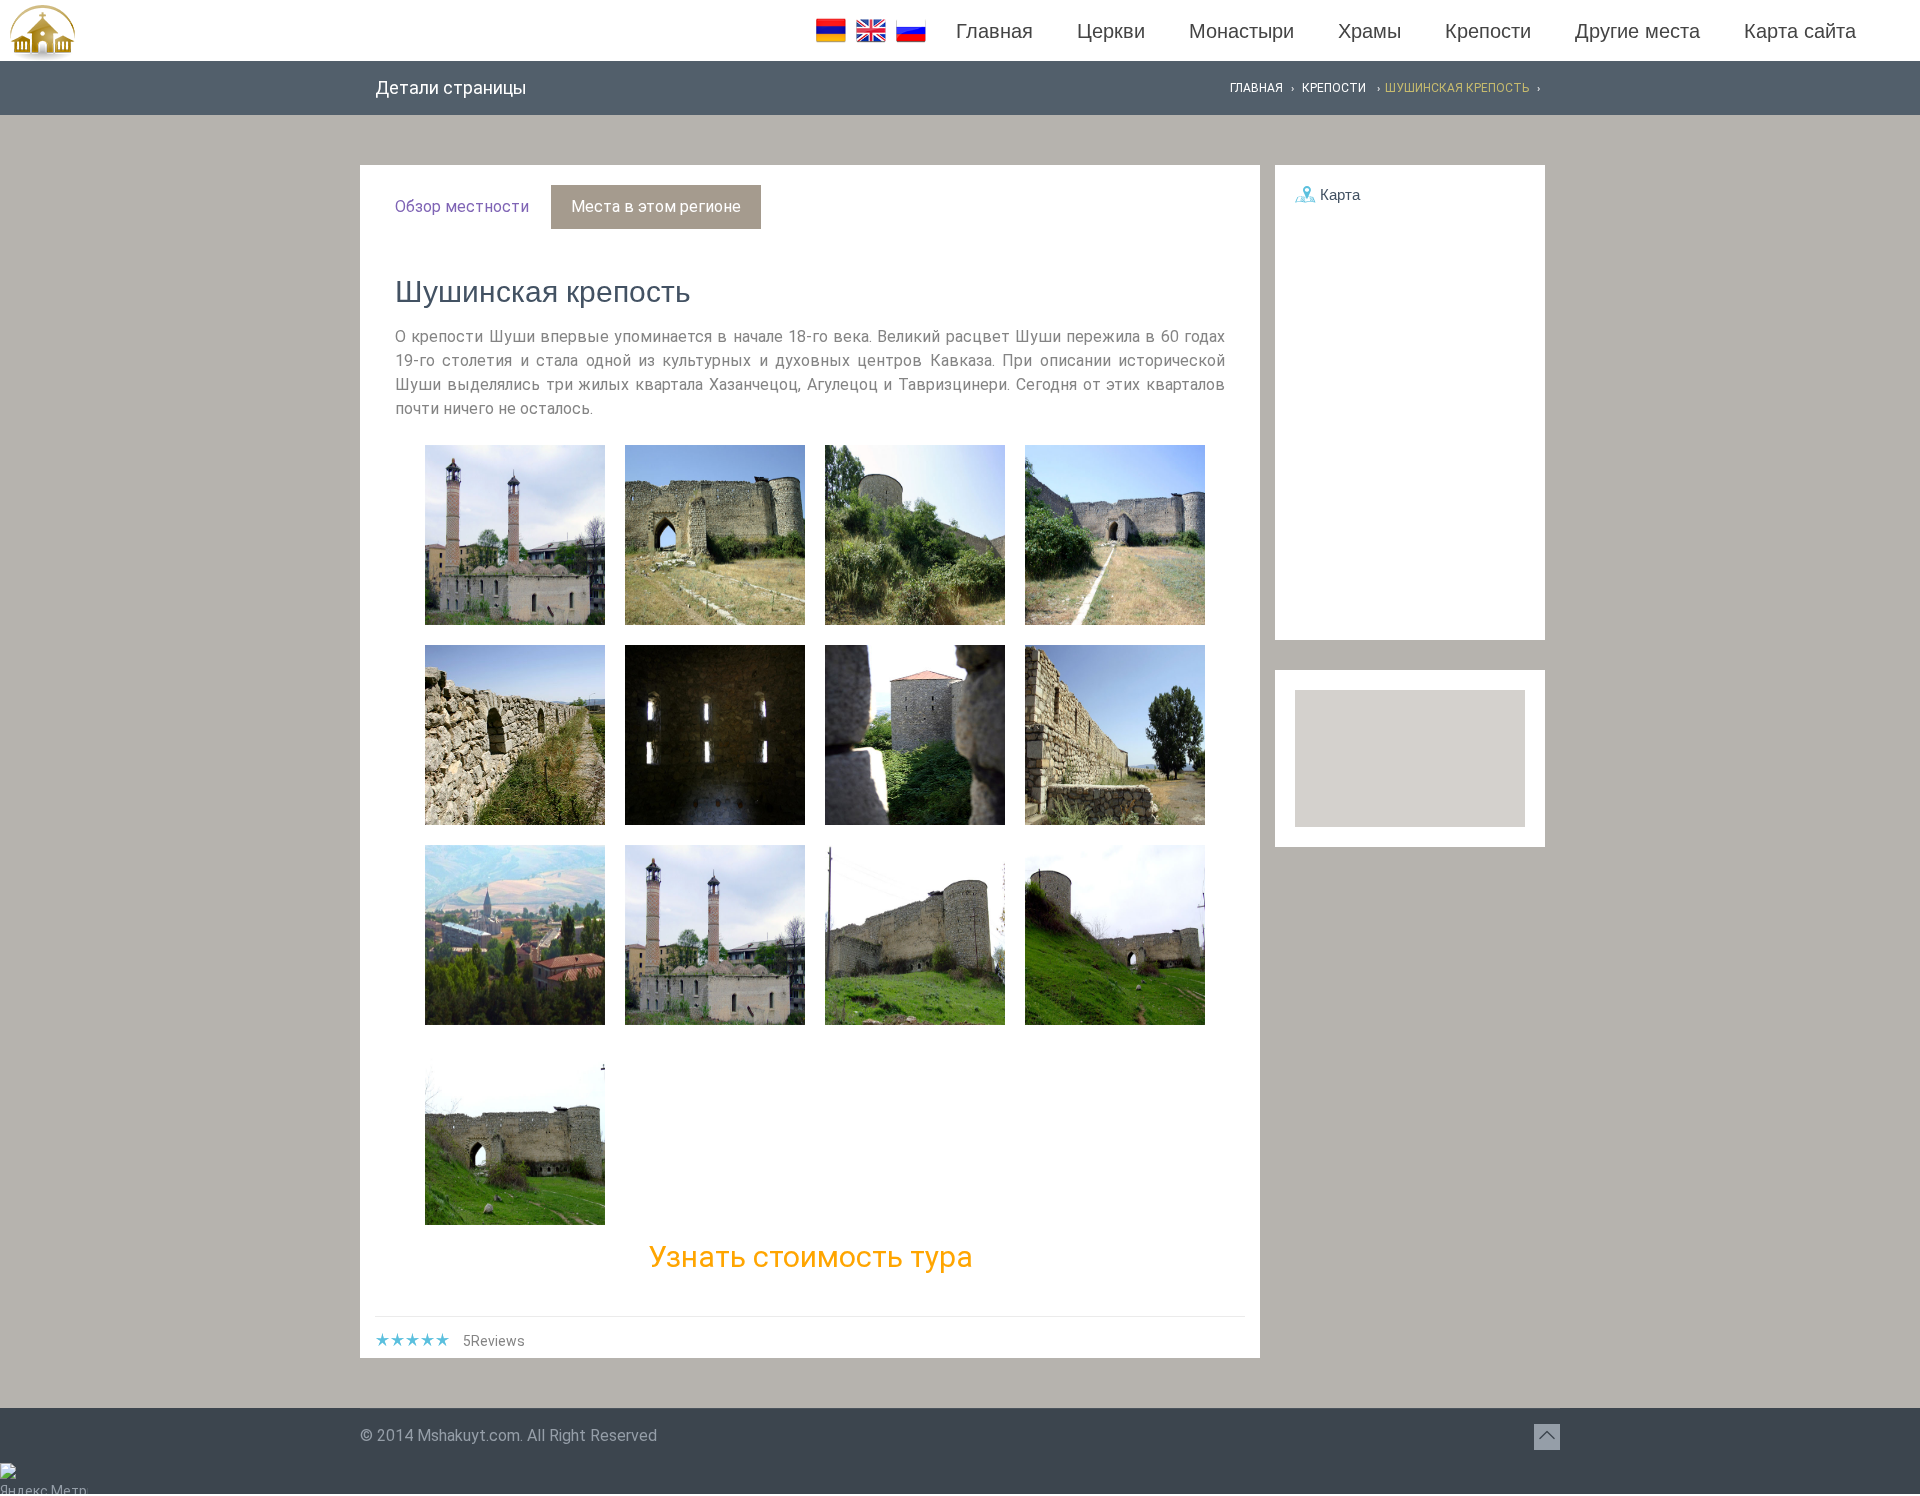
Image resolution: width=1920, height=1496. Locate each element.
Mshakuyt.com (468, 1435)
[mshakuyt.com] (37, 33)
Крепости (1488, 31)
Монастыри (1241, 31)
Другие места (1637, 31)
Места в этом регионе (656, 206)
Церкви (1111, 31)
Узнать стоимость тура (810, 1256)
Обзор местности (462, 206)
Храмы (1369, 31)
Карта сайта (1800, 31)
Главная (994, 31)
